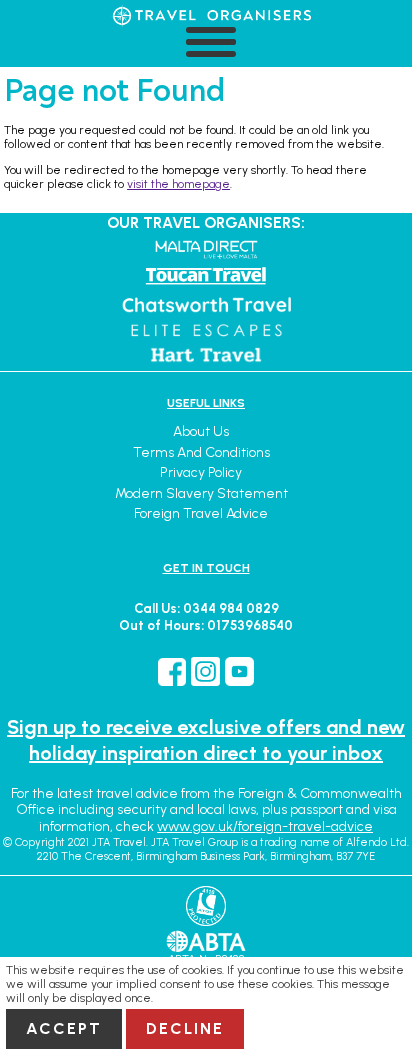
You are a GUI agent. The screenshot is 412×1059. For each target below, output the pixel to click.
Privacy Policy (201, 472)
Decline (185, 1028)
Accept (64, 1028)
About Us (201, 431)
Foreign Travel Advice (201, 513)
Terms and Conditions (201, 452)
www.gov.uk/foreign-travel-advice (265, 826)
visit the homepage (178, 184)
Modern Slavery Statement (201, 493)
